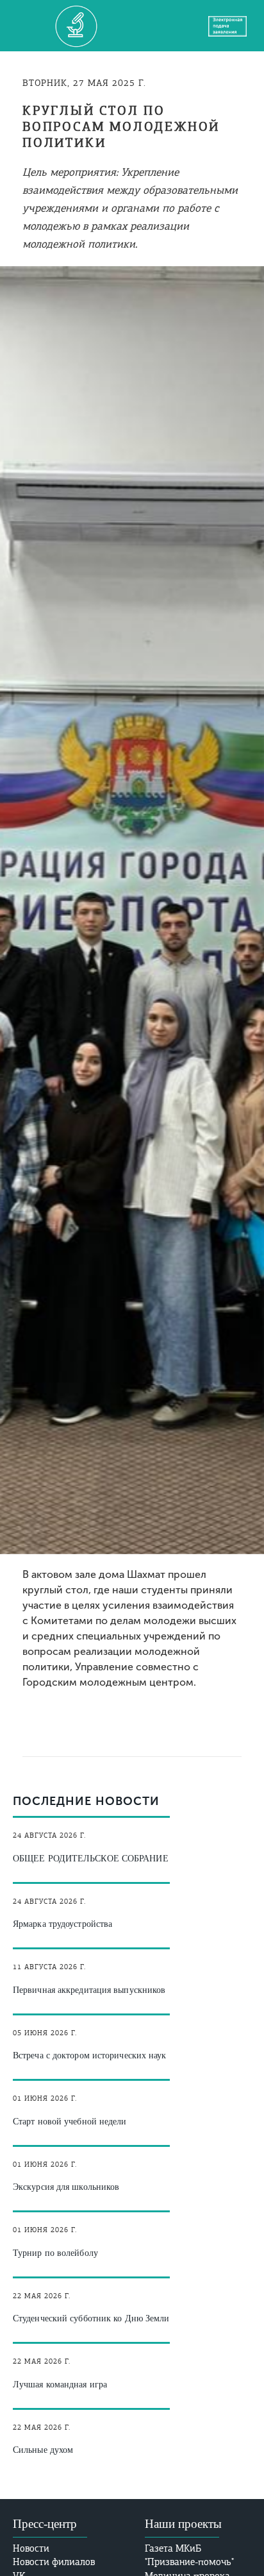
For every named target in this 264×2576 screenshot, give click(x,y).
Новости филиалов (54, 2562)
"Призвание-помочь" (189, 2562)
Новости (31, 2548)
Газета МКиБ (173, 2548)
